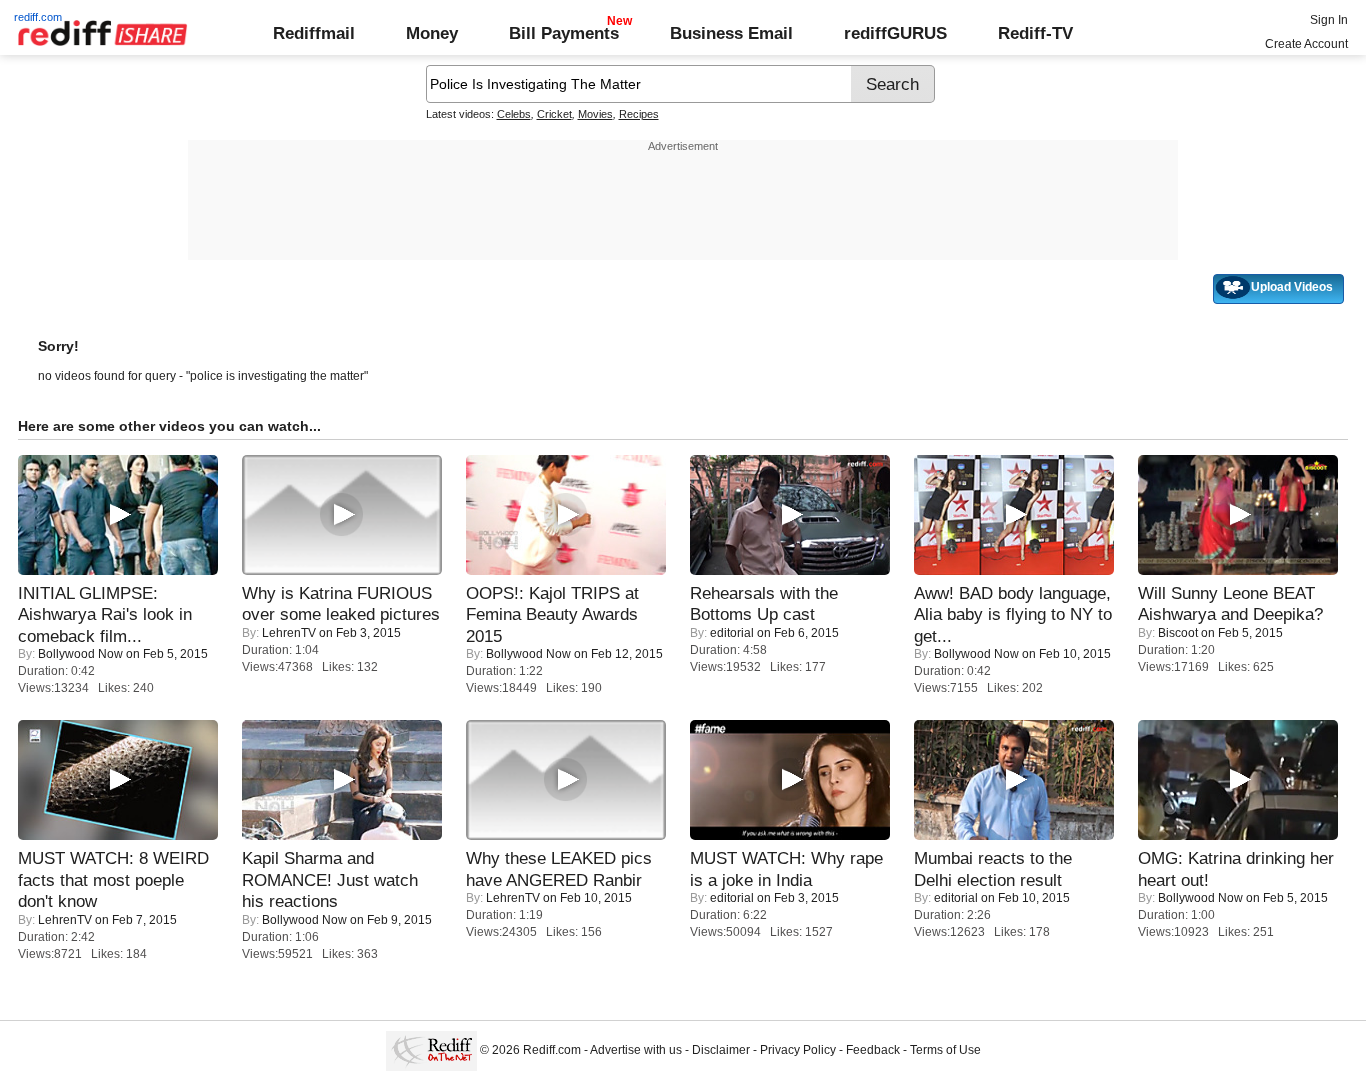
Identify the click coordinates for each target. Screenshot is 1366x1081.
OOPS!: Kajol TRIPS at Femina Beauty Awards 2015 (552, 614)
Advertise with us (636, 1050)
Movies (595, 114)
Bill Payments (564, 33)
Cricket (554, 114)
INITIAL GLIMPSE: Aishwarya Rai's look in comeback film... (105, 614)
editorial (732, 633)
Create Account (1306, 44)
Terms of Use (945, 1050)
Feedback (873, 1050)
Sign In (1329, 20)
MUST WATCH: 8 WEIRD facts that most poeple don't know (113, 879)
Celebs (514, 114)
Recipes (639, 114)
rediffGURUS (895, 33)
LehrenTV (289, 633)
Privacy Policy (798, 1050)
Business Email (731, 33)
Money (432, 33)
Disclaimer (721, 1050)
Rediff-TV (1035, 33)
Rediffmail (314, 33)
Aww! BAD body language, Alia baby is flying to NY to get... (1013, 614)
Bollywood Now (80, 654)
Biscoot (1178, 633)
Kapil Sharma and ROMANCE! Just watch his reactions (330, 879)
